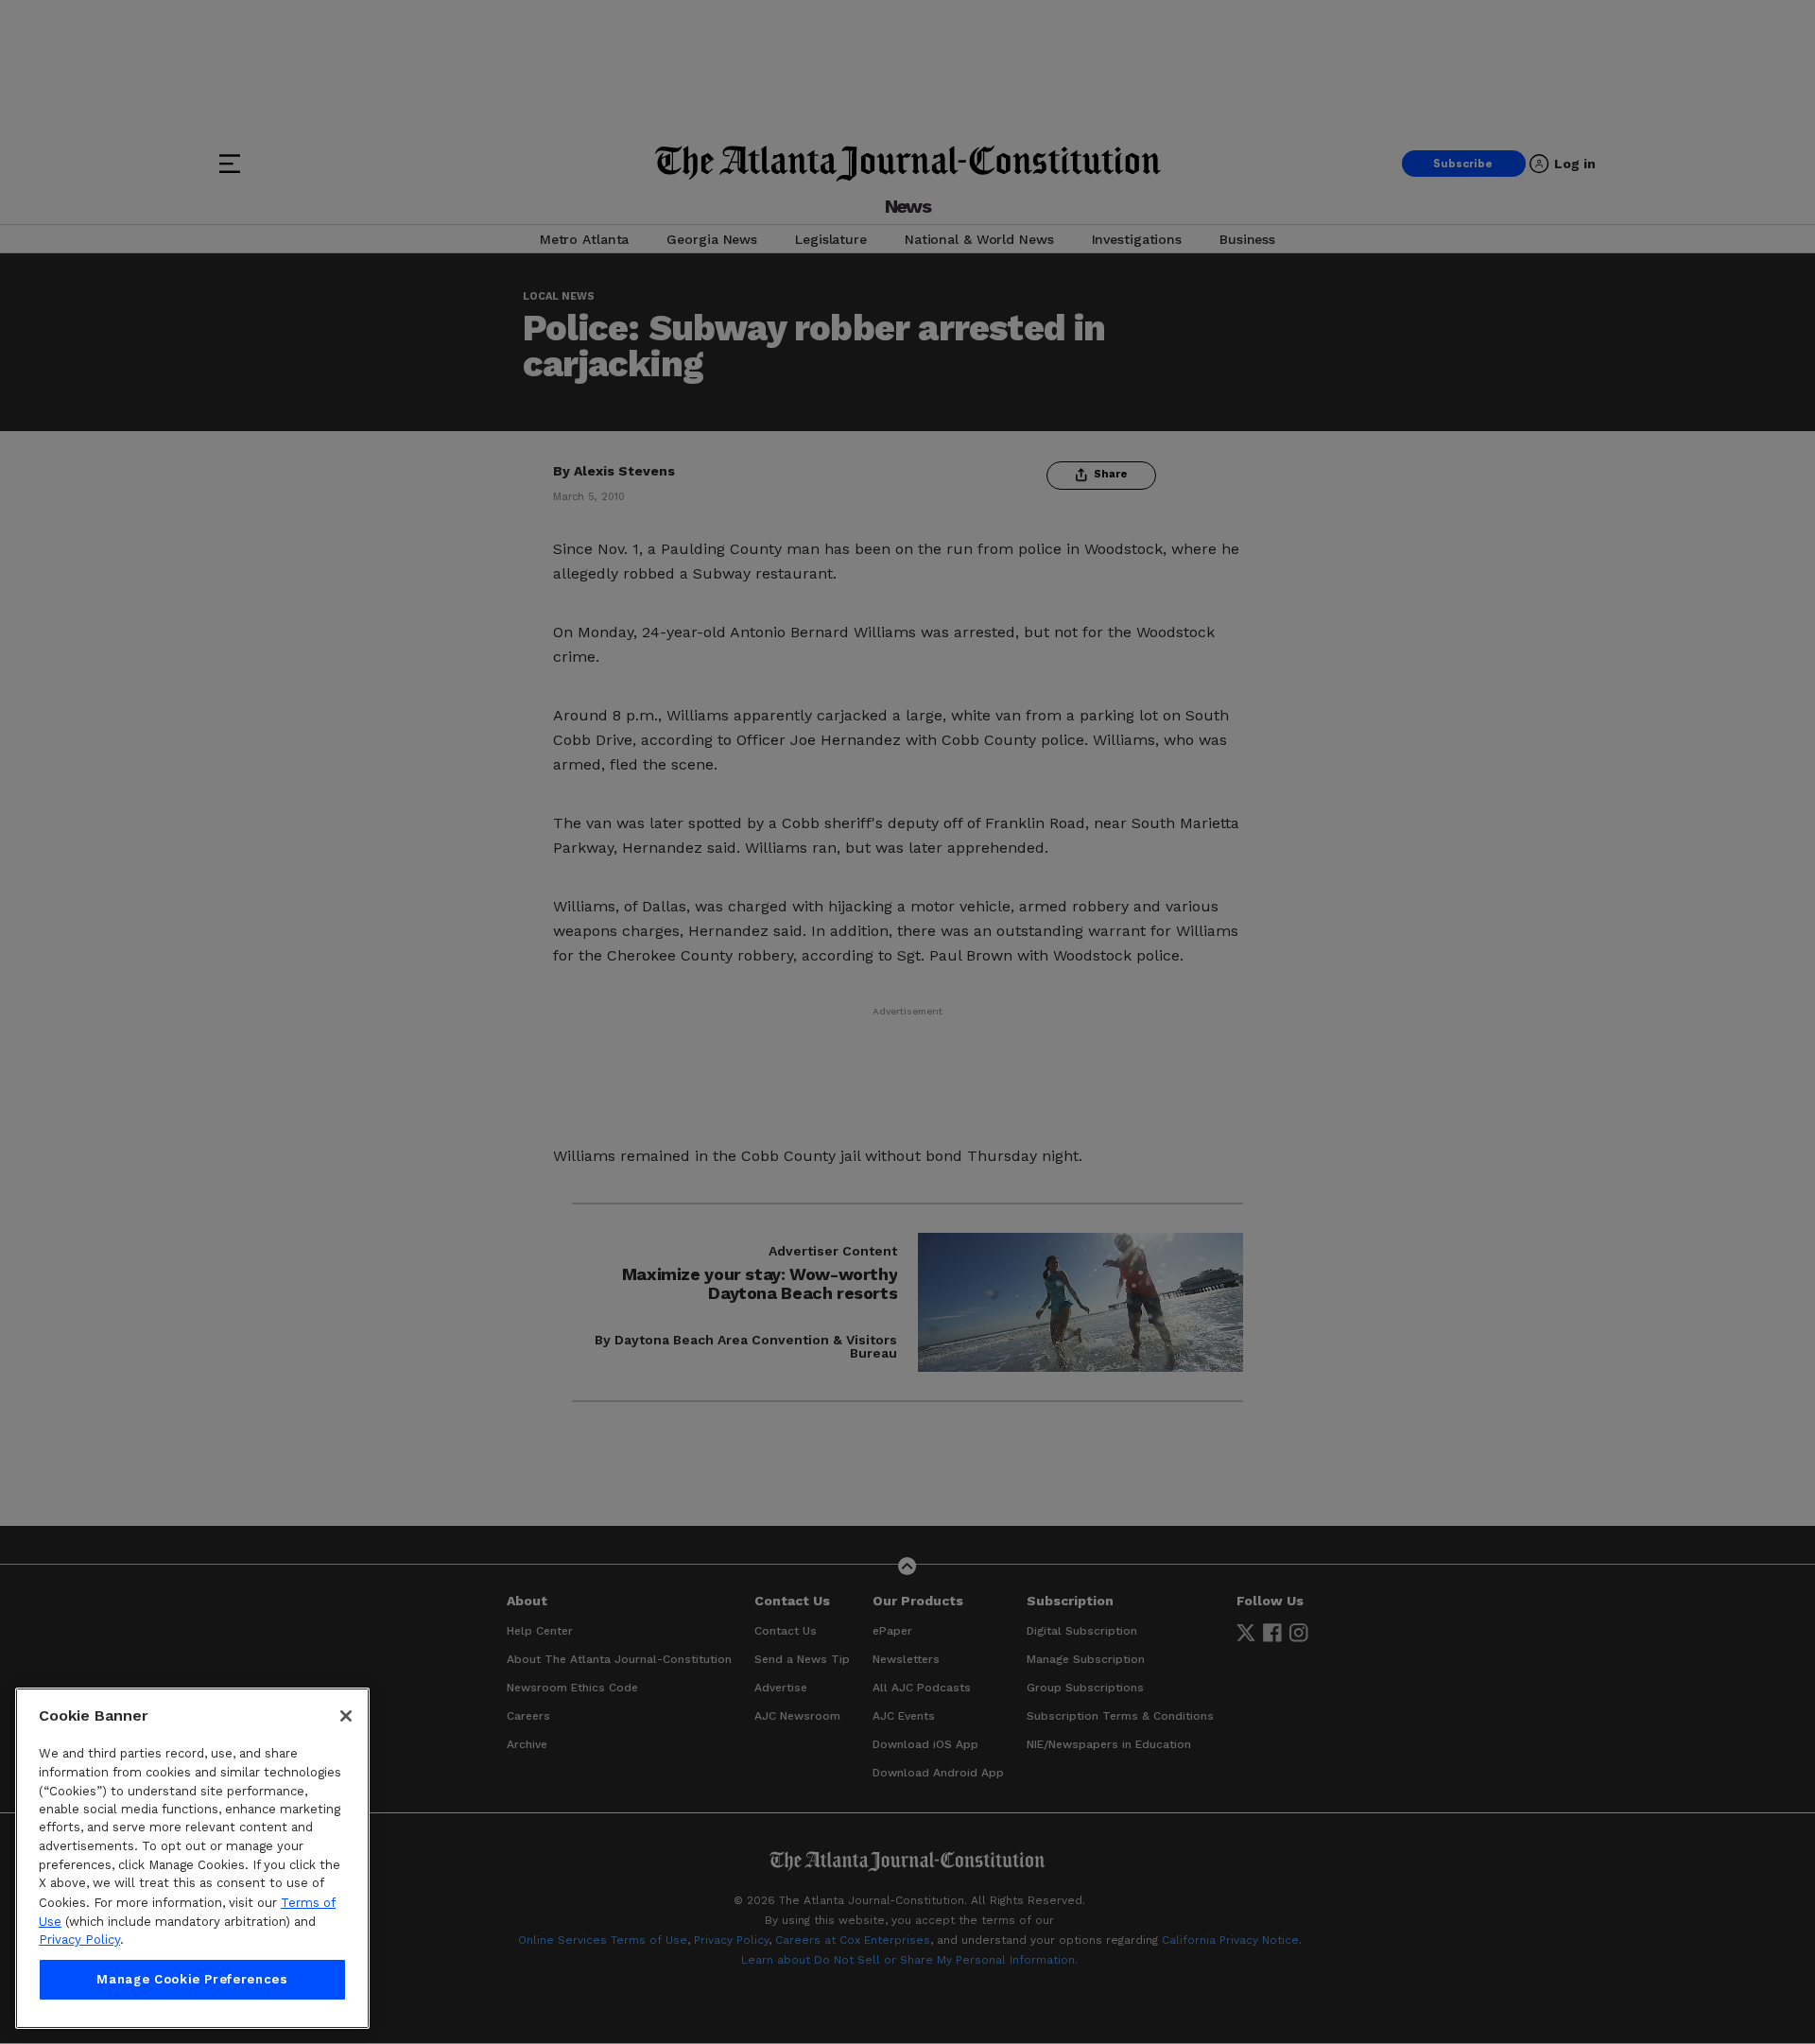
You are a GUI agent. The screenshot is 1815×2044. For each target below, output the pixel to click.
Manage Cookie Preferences (192, 1979)
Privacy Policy (79, 1940)
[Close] (346, 1716)
